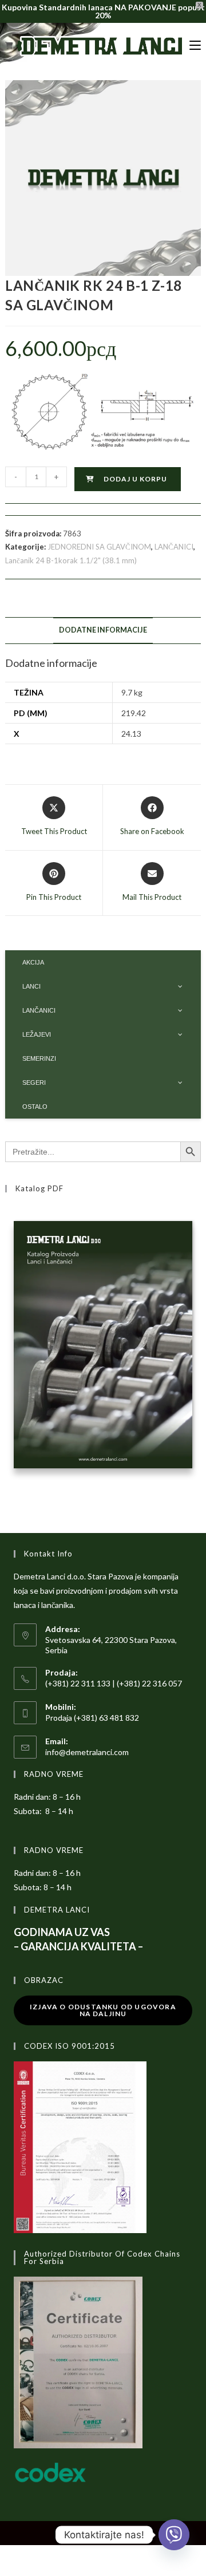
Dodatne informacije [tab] (103, 630)
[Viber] (174, 2535)
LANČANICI (174, 547)
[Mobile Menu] (195, 46)
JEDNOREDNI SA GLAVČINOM (99, 547)
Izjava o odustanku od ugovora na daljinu (103, 2010)
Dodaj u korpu (135, 479)
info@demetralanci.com (87, 1752)
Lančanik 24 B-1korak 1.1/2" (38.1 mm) (71, 560)
